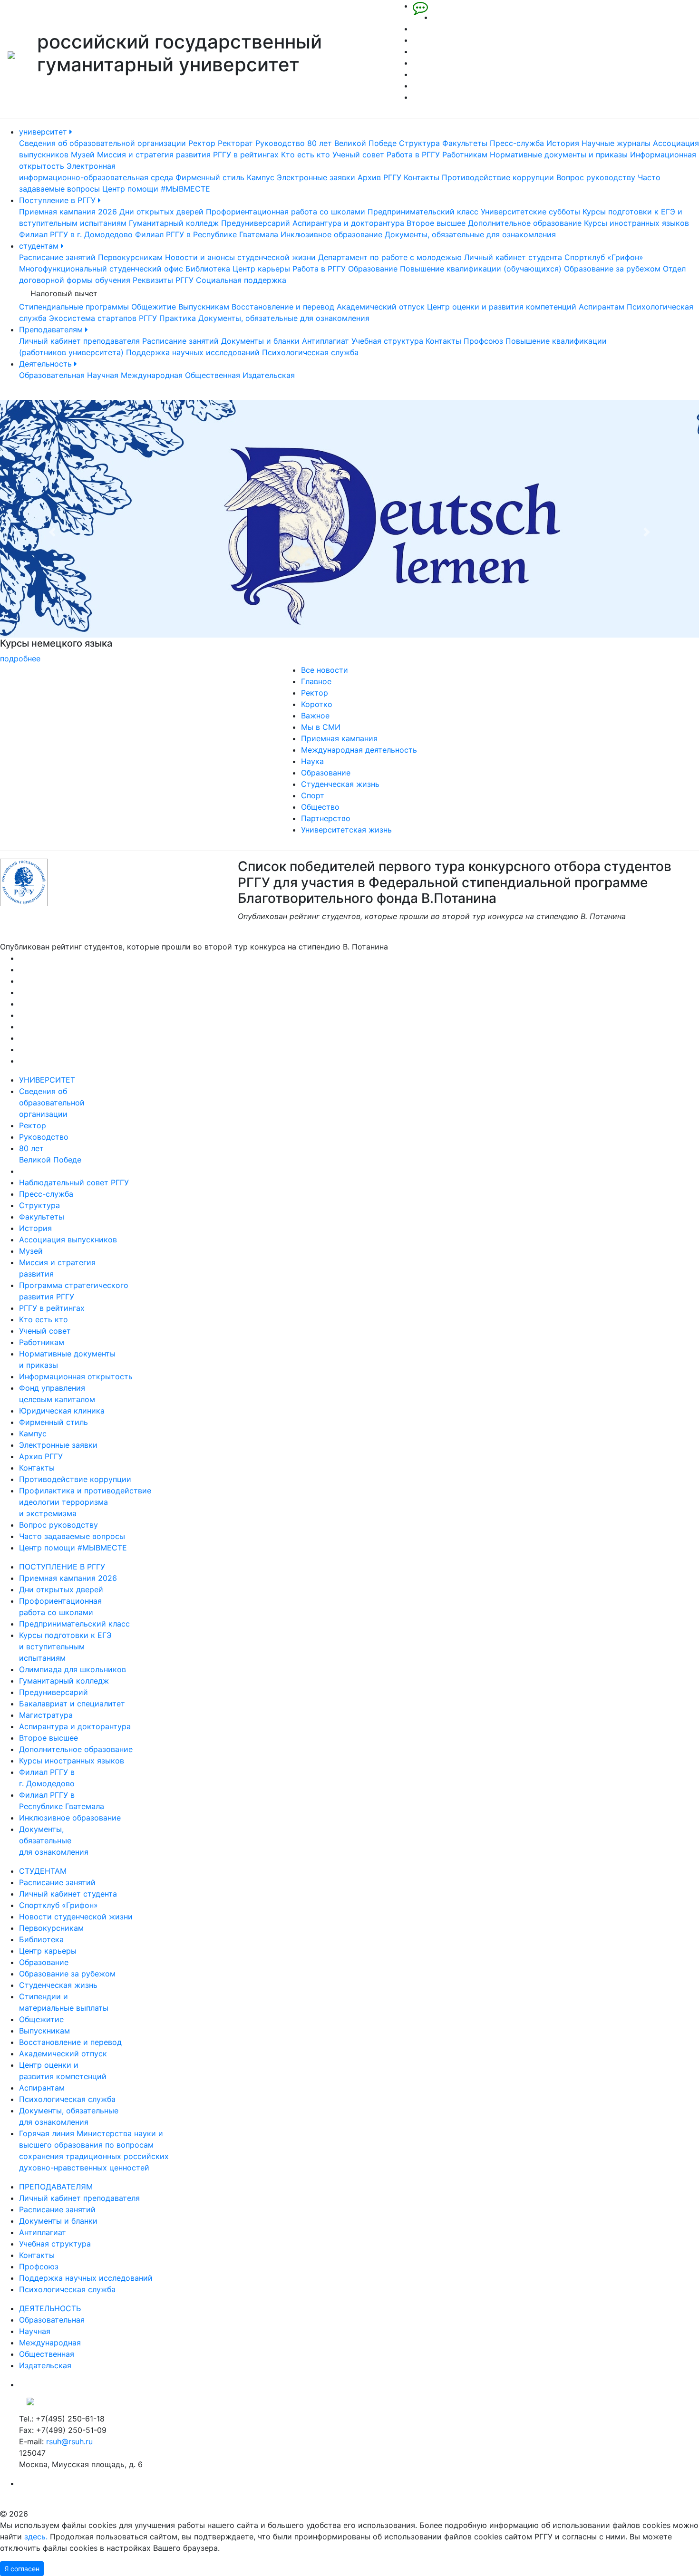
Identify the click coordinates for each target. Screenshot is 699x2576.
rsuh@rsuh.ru (69, 2441)
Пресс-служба (517, 143)
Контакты (422, 177)
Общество (320, 807)
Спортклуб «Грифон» (604, 257)
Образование (373, 269)
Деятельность (47, 364)
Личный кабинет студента (513, 257)
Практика (178, 318)
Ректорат (235, 143)
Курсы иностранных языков (636, 223)
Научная (103, 375)
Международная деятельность (359, 750)
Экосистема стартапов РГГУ (103, 318)
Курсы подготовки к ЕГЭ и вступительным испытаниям (65, 1646)
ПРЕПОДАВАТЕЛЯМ (56, 2187)
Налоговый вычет (64, 293)
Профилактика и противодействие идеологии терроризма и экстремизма (85, 1502)
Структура (419, 143)
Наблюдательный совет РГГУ (74, 1182)
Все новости (325, 670)
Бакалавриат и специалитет (72, 1704)
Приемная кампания (339, 738)
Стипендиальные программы (74, 307)
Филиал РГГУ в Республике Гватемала (207, 234)
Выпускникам (204, 307)
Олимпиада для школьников (73, 1669)
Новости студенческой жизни (76, 1917)
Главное (316, 681)
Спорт (313, 795)
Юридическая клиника (62, 1411)
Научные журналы (616, 143)
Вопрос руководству (596, 177)
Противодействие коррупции (498, 177)
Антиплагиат (325, 341)
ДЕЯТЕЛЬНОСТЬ (50, 2308)
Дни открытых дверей (161, 212)
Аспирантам (602, 307)
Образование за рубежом (612, 269)
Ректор (202, 143)
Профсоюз (483, 341)
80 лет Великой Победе (352, 143)
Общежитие (154, 307)
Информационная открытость (76, 1376)
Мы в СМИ (321, 727)
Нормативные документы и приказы (559, 155)
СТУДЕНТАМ (43, 1871)
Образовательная (52, 375)
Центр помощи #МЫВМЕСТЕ (156, 189)
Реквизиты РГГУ (163, 280)
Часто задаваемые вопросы (72, 1536)
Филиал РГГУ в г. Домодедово (76, 234)
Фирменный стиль (210, 177)
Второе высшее (436, 223)
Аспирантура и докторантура (348, 223)
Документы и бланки (260, 341)
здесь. (36, 2537)
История (563, 143)
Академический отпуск (381, 307)
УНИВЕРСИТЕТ (47, 1080)
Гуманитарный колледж (174, 223)
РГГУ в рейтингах (246, 155)
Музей (83, 155)
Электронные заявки (316, 177)
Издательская (269, 375)
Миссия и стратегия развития (154, 155)
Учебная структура (387, 341)
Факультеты (465, 143)
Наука (312, 761)
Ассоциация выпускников (68, 1240)
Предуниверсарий (256, 223)
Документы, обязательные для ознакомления (470, 234)
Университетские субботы (530, 212)
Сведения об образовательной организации (102, 143)
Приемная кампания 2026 (68, 212)
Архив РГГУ (379, 177)
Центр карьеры (261, 269)
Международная (152, 375)
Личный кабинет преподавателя (79, 341)
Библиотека (208, 269)
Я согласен (22, 2569)
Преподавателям (52, 329)
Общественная (213, 375)
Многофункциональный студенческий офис (101, 269)
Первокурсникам (130, 257)
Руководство (280, 143)
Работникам (465, 155)
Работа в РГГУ (413, 155)
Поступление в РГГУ (58, 200)
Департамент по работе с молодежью (390, 257)
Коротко (317, 704)
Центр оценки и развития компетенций (502, 307)
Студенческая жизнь (340, 784)
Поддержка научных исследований (193, 352)
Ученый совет (358, 155)
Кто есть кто (306, 155)
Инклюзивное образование (331, 234)
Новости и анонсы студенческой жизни (240, 257)
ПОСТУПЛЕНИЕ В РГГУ (62, 1567)
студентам (40, 246)
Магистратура (46, 1715)
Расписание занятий (57, 257)
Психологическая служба (310, 352)
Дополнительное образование (525, 223)
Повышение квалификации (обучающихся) (481, 269)
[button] (53, 532)
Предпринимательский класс (423, 212)
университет (44, 132)
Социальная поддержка (241, 280)
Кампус (261, 177)
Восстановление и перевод (283, 307)
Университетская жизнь (346, 830)
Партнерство (326, 818)
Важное (315, 716)
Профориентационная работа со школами (286, 212)
